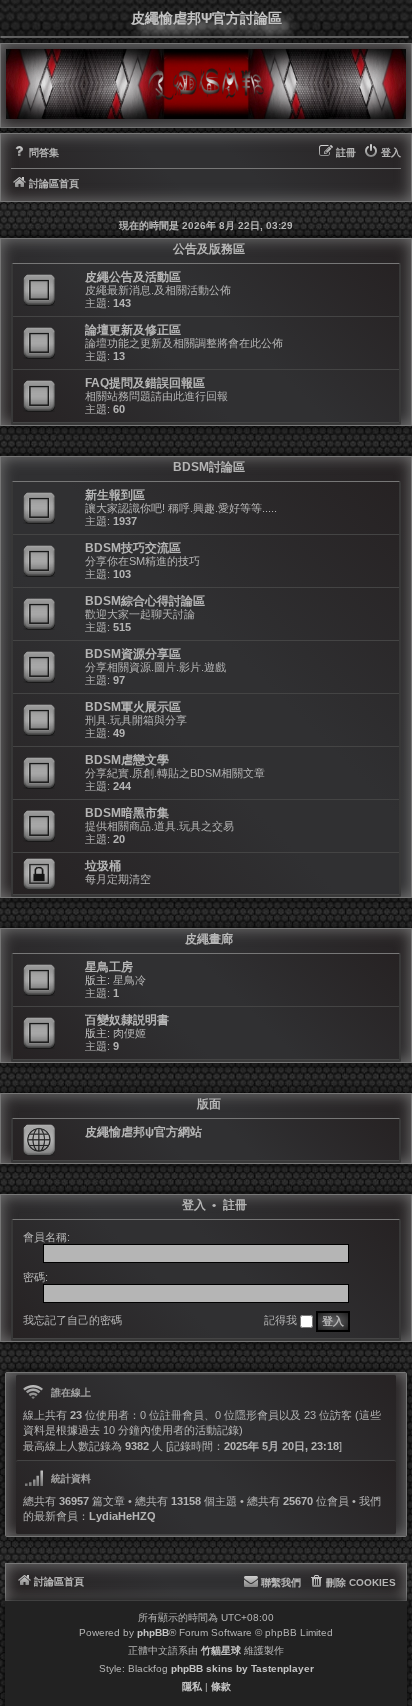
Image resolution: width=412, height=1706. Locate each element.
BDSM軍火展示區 (133, 707)
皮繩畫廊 (209, 939)
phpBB (153, 1632)
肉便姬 (129, 1033)
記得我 (282, 1320)
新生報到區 (115, 495)
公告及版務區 (209, 249)
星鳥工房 (109, 967)
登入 (194, 1205)
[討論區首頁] (206, 84)
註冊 (235, 1205)
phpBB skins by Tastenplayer (242, 1668)
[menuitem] (35, 153)
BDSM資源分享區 (133, 654)
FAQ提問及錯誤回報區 (145, 383)
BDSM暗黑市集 (127, 813)
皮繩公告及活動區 (133, 277)
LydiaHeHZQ (122, 1516)
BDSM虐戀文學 (127, 760)
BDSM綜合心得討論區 (145, 601)
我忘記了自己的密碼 (72, 1320)
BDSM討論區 (209, 467)
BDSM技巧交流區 (133, 548)
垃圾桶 (103, 866)
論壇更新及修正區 (133, 330)
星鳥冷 (129, 980)
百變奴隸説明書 (127, 1020)
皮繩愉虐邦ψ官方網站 (143, 1132)
